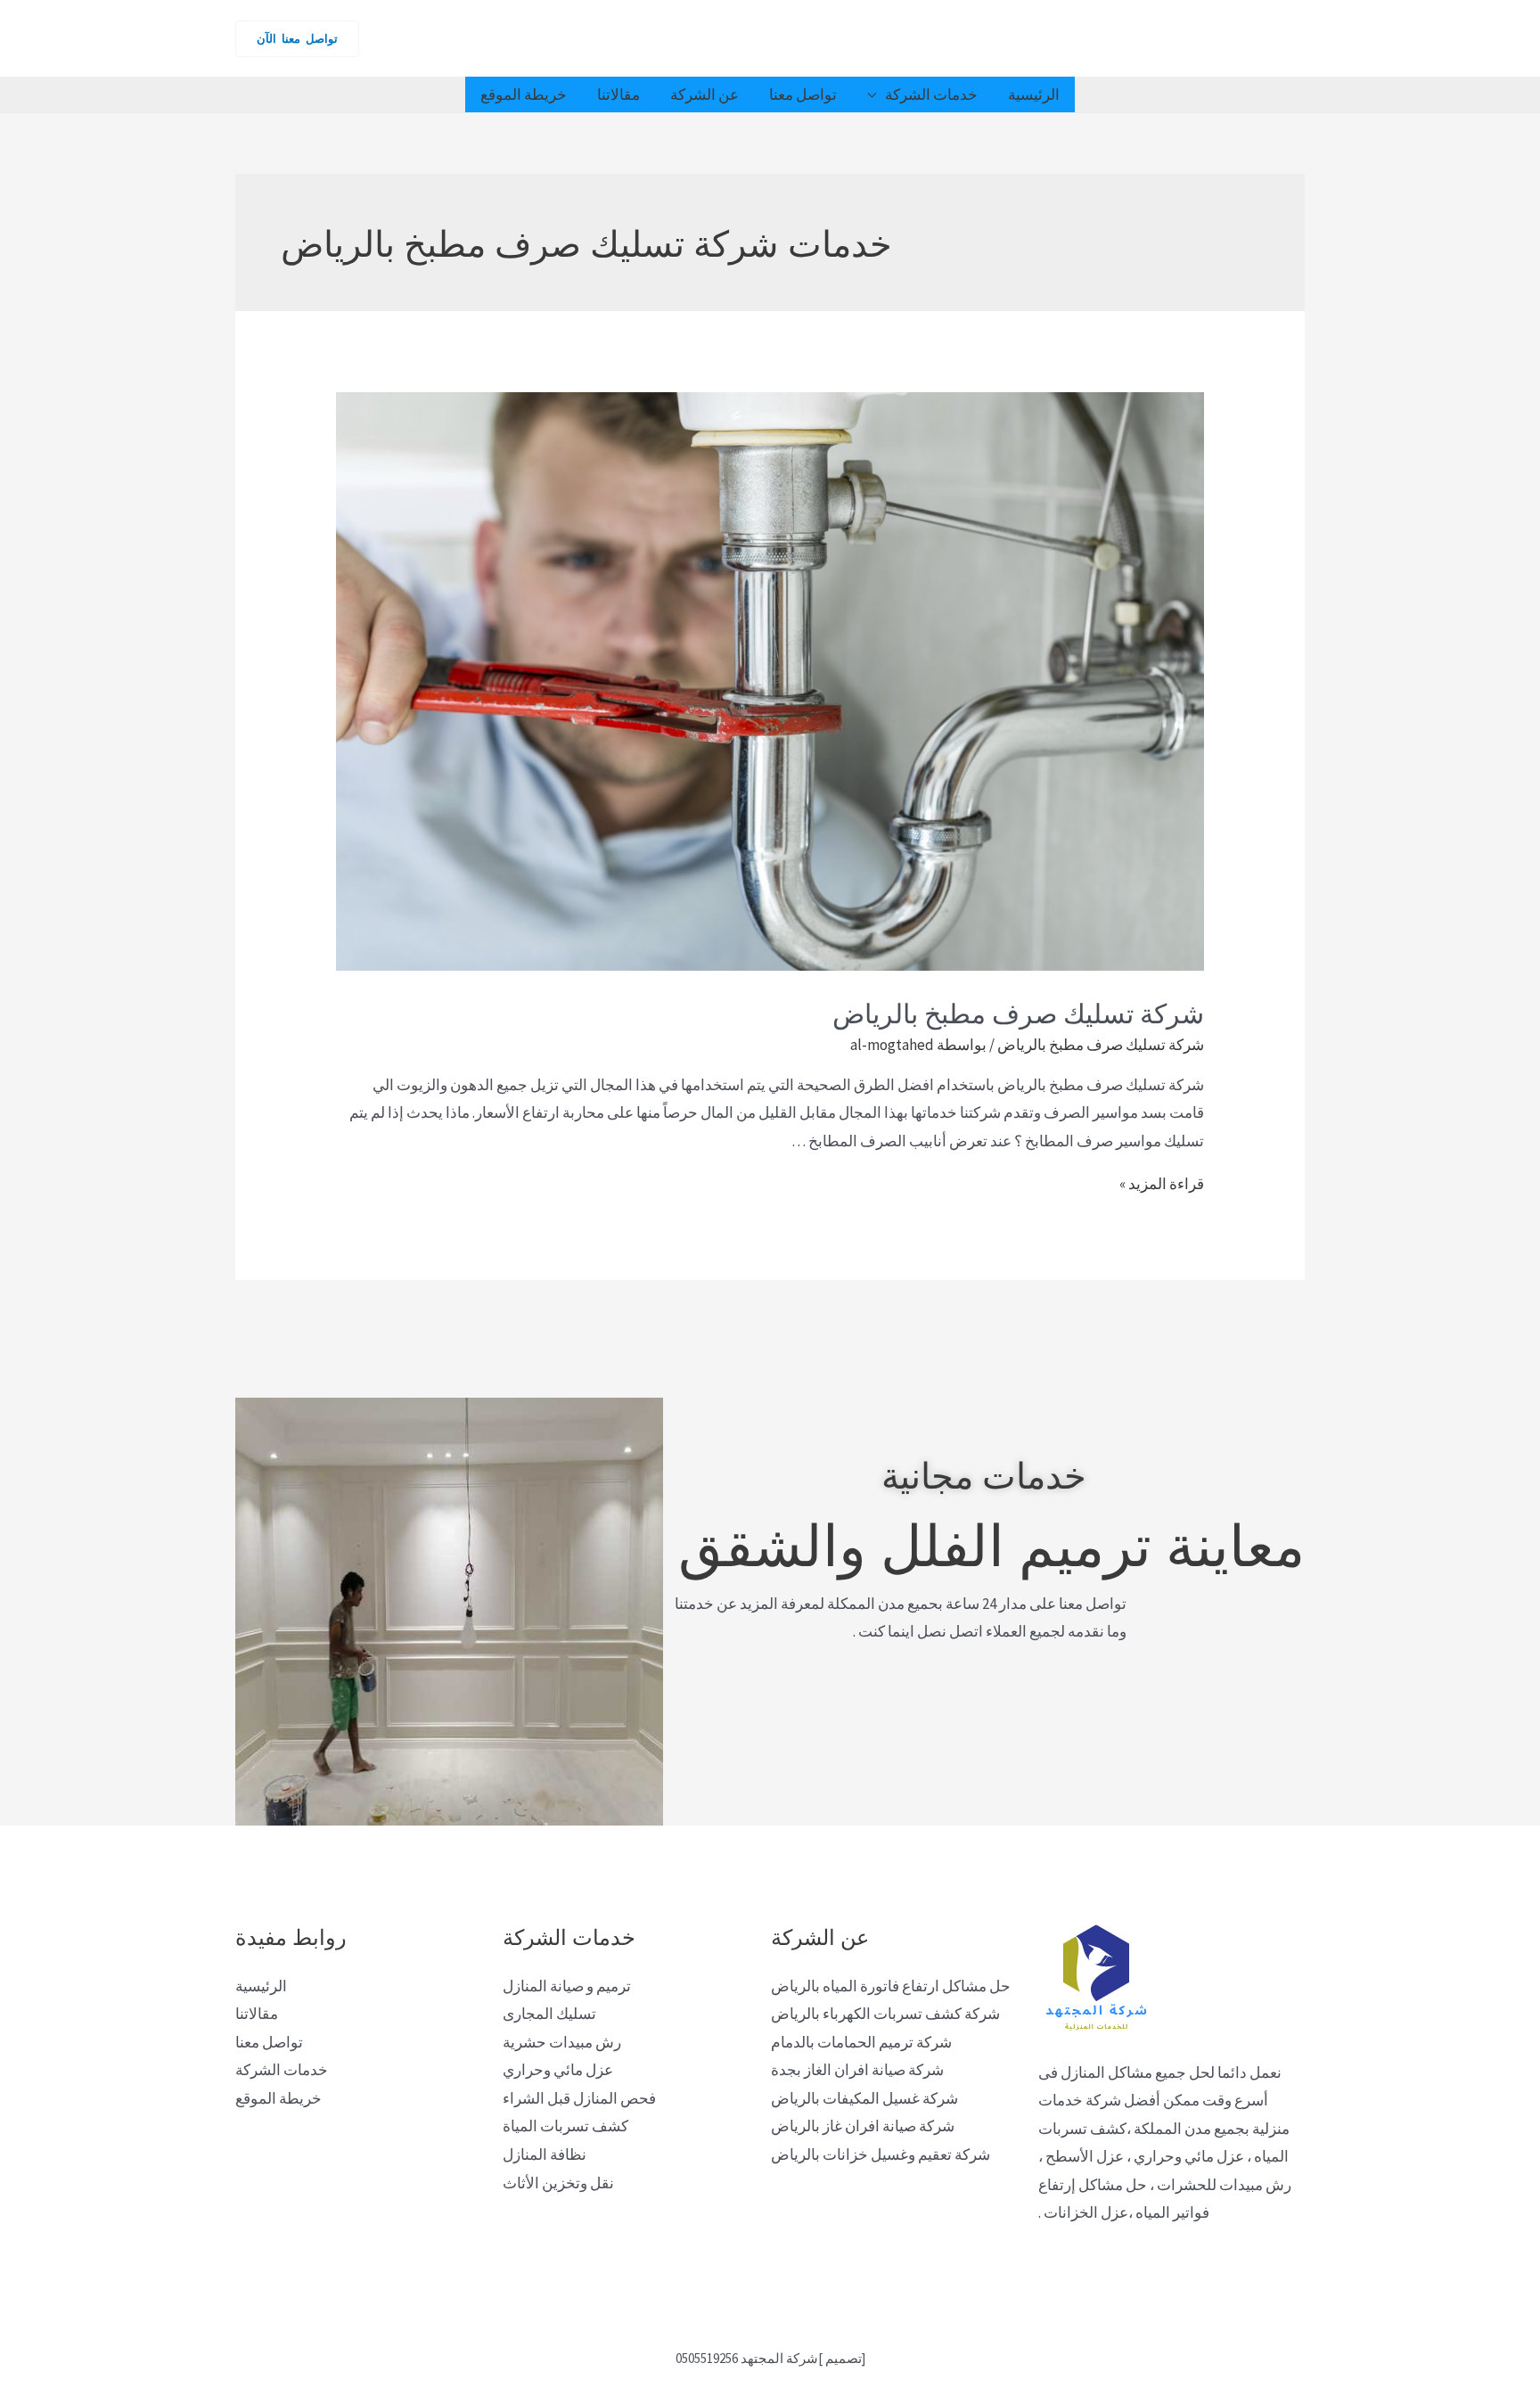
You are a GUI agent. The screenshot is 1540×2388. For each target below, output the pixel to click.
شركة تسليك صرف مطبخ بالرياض (1018, 1011)
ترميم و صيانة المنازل (567, 1986)
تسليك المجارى (549, 2014)
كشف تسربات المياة (565, 2126)
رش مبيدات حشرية (562, 2042)
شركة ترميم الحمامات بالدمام (861, 2042)
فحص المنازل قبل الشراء (579, 2098)
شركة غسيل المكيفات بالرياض (864, 2098)
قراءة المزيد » (1162, 1184)
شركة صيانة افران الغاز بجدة (857, 2070)
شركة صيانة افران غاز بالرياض (863, 2126)
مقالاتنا (618, 94)
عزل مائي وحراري (558, 2070)
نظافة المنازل (545, 2154)
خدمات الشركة (931, 94)
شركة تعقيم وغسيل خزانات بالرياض (881, 2154)
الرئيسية (1034, 94)
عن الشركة (704, 94)
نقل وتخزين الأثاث (558, 2183)
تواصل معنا (803, 94)
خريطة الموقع (524, 94)
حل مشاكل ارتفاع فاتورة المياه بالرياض (891, 1986)
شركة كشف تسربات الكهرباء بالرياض (885, 2014)
